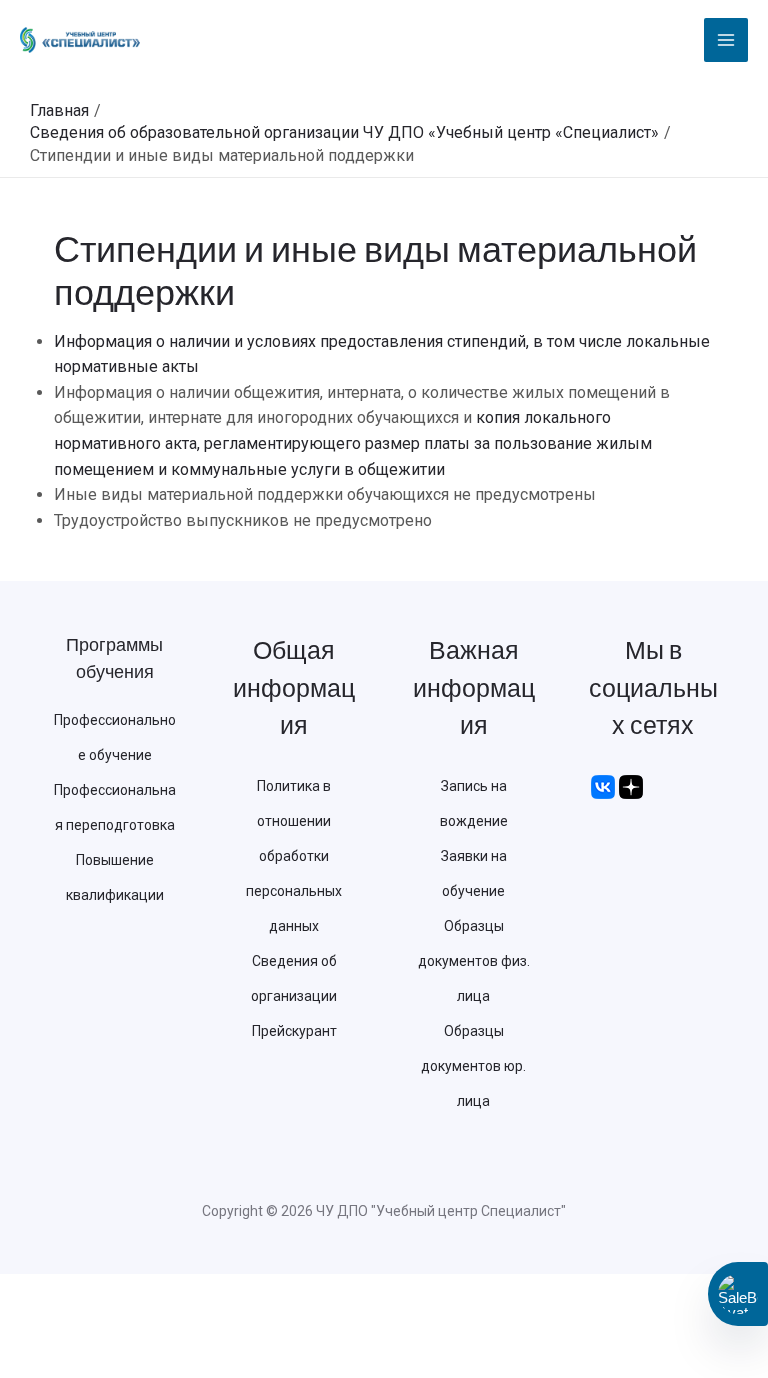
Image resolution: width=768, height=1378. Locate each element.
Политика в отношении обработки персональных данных (294, 856)
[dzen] (631, 786)
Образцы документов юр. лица (473, 1066)
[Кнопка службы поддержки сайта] (738, 1294)
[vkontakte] (603, 786)
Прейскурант (294, 1031)
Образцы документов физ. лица (474, 961)
